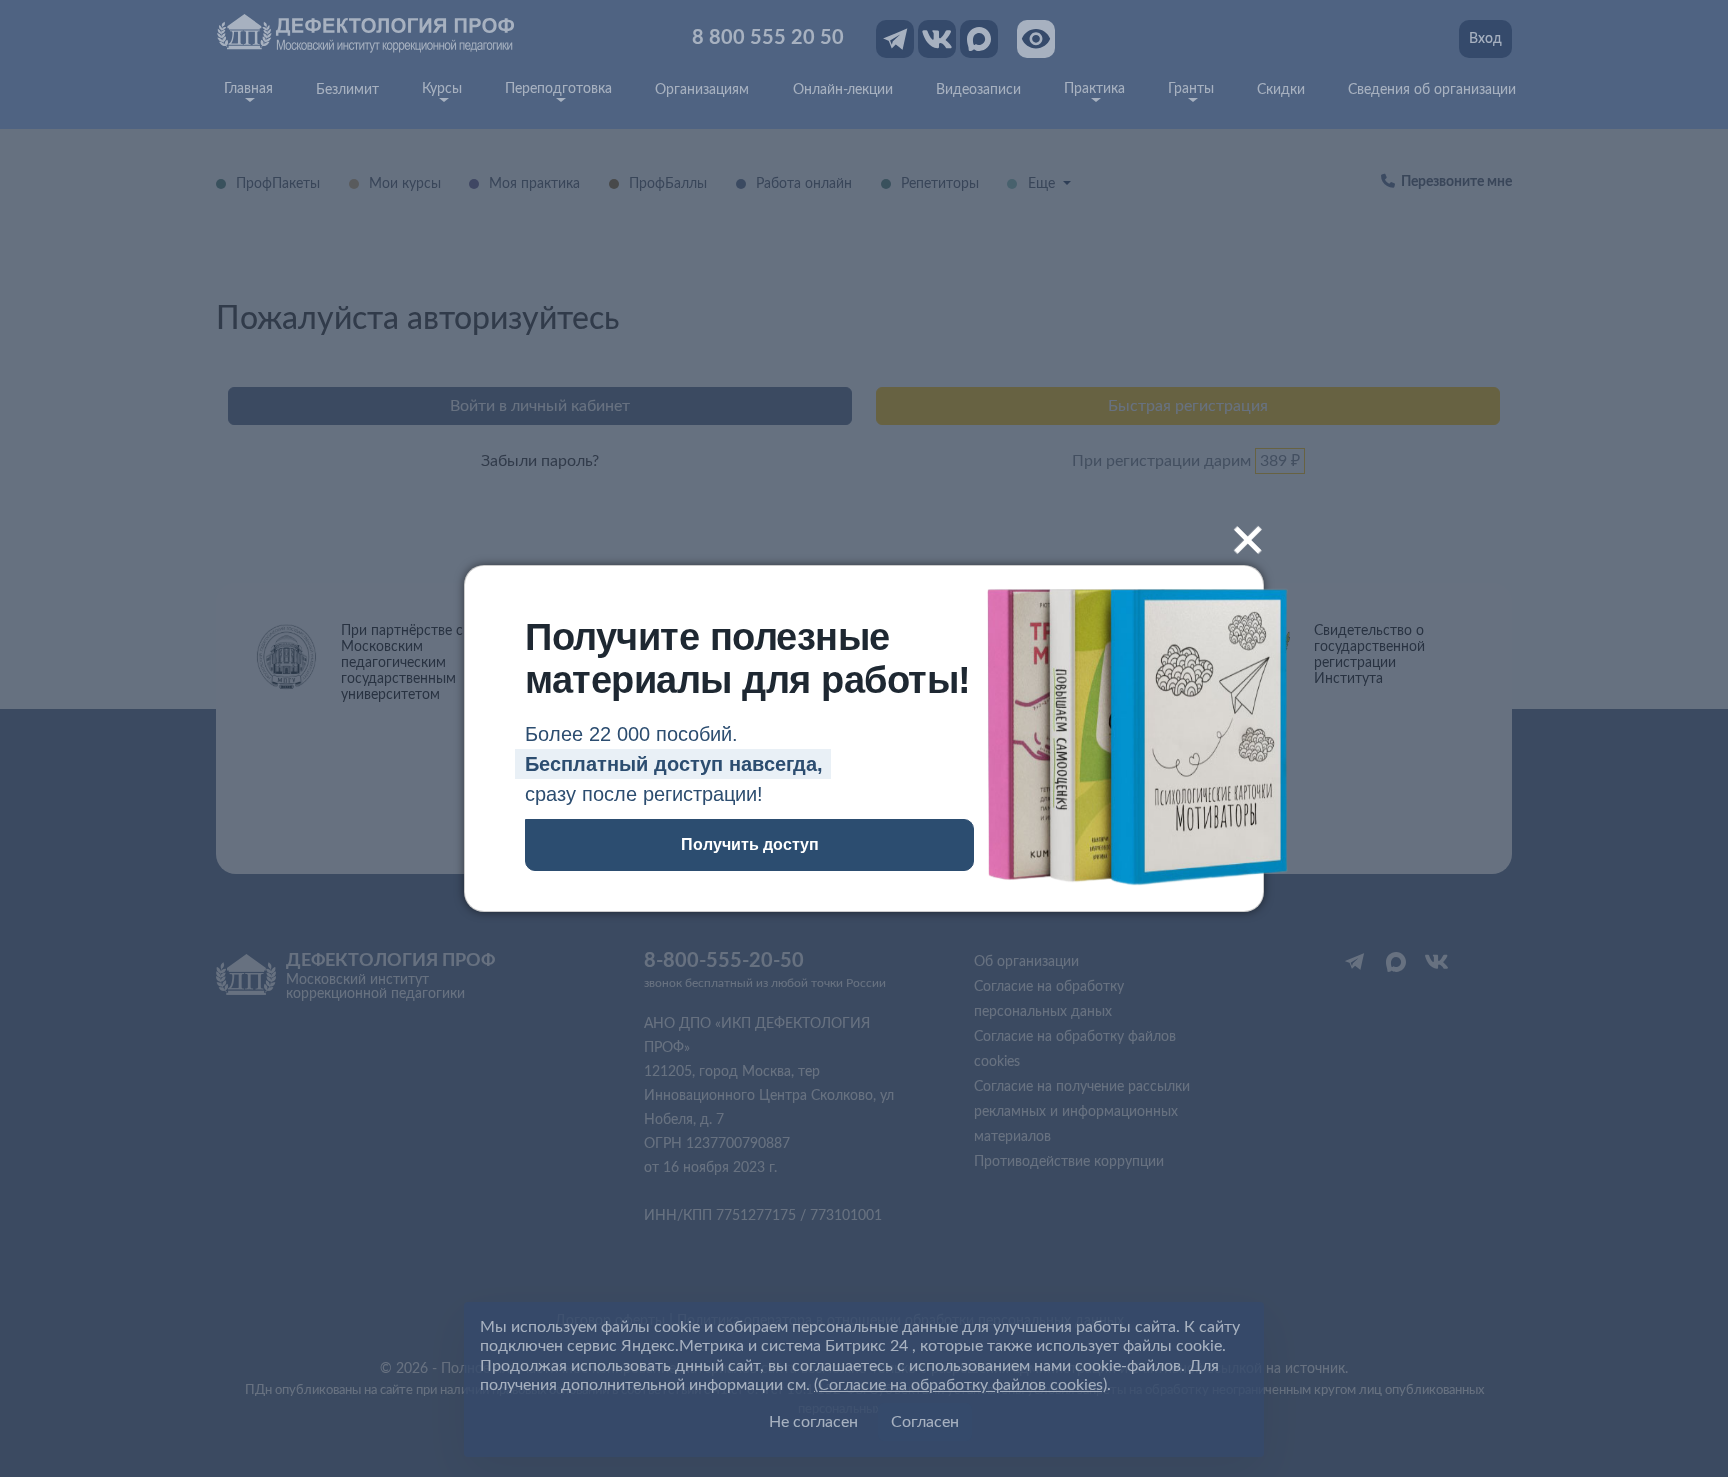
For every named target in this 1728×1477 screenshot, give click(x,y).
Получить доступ (750, 844)
